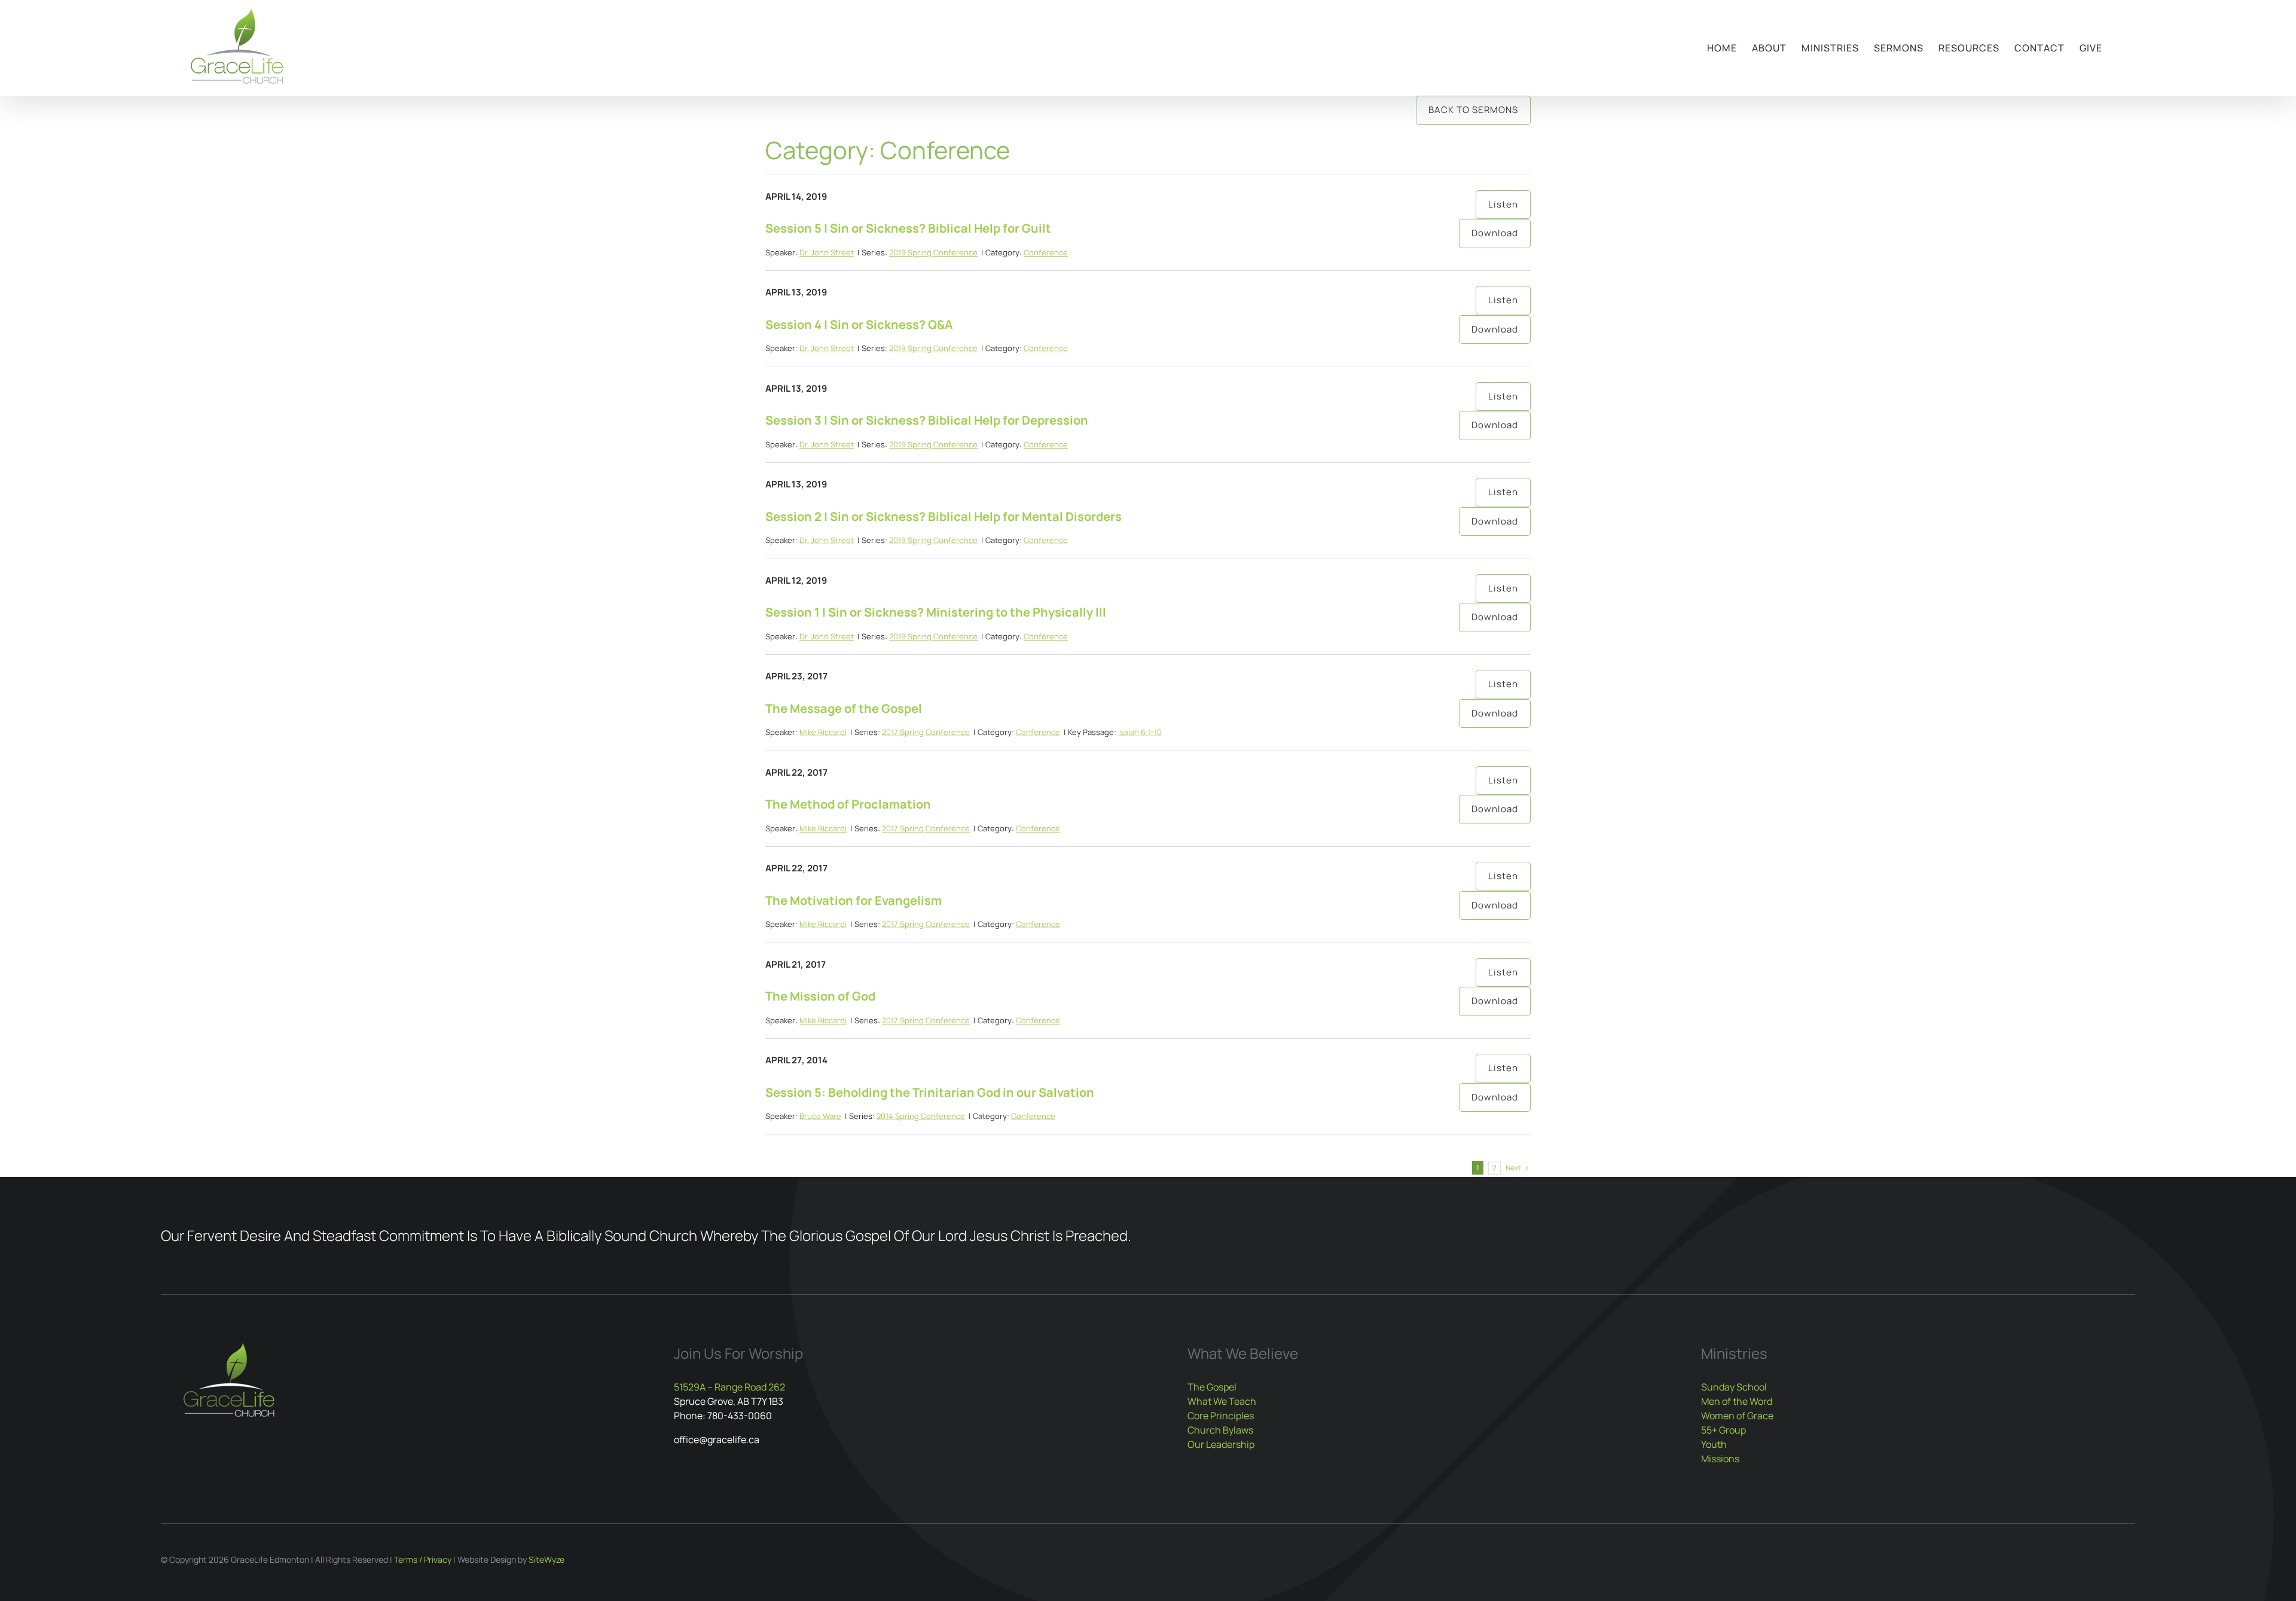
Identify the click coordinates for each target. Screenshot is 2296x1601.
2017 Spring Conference (926, 732)
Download (1495, 233)
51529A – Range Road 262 (729, 1387)
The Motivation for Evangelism (854, 900)
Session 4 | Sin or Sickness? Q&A (859, 324)
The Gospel (1212, 1387)
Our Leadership (1221, 1444)
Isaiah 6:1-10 (1140, 732)
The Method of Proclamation (848, 804)
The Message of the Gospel (844, 708)
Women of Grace (1737, 1416)
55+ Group (1723, 1430)
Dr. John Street (827, 252)
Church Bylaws (1220, 1430)
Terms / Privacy (423, 1559)
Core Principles (1221, 1416)
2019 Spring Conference (933, 252)
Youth (1714, 1444)
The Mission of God (820, 996)
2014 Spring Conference (921, 1116)
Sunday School (1734, 1387)
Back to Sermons (1473, 110)
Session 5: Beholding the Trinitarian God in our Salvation (930, 1092)
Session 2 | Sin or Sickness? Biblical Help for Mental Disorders (944, 516)
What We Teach (1222, 1401)
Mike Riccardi (823, 732)
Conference (1046, 252)
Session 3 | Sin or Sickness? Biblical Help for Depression (927, 420)
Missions (1720, 1459)
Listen (1503, 204)
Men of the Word (1737, 1401)
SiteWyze (546, 1559)
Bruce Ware (820, 1116)
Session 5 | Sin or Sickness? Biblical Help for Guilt (908, 228)
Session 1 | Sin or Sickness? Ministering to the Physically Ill (936, 612)
